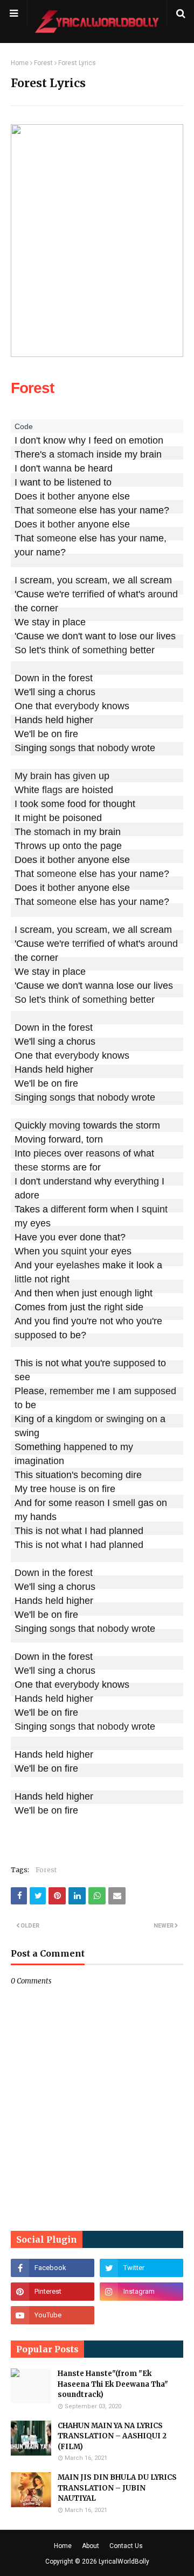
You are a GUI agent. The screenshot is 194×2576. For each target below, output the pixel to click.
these (26, 1167)
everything (137, 1181)
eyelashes (78, 1265)
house (63, 1489)
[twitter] (141, 2268)
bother (61, 496)
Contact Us (126, 2546)
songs (63, 748)
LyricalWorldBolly (124, 2561)
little (23, 1279)
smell (124, 1503)
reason (90, 1503)
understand (67, 1181)
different (68, 1209)
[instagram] (141, 2292)
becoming (102, 1475)
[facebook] (53, 2268)
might (34, 818)
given (84, 776)
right (113, 1307)
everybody (77, 706)
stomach (75, 454)
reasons (103, 1153)
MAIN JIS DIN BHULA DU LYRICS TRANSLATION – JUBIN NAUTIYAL (117, 2488)
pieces (47, 1153)
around (163, 594)
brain (41, 776)
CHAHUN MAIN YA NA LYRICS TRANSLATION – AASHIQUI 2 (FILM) (112, 2436)
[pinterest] (53, 2292)
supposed (36, 1335)
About (91, 2546)
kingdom (74, 1419)
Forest (43, 63)
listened (84, 482)
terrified (88, 594)
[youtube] (53, 2315)
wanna (57, 468)
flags (52, 790)
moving (65, 1125)
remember (72, 1391)
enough (116, 1293)
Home (20, 63)
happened (85, 1447)
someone (57, 510)
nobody (113, 748)
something (105, 650)
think (59, 650)
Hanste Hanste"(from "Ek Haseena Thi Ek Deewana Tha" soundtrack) (113, 2384)
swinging (125, 1419)
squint (155, 1209)
